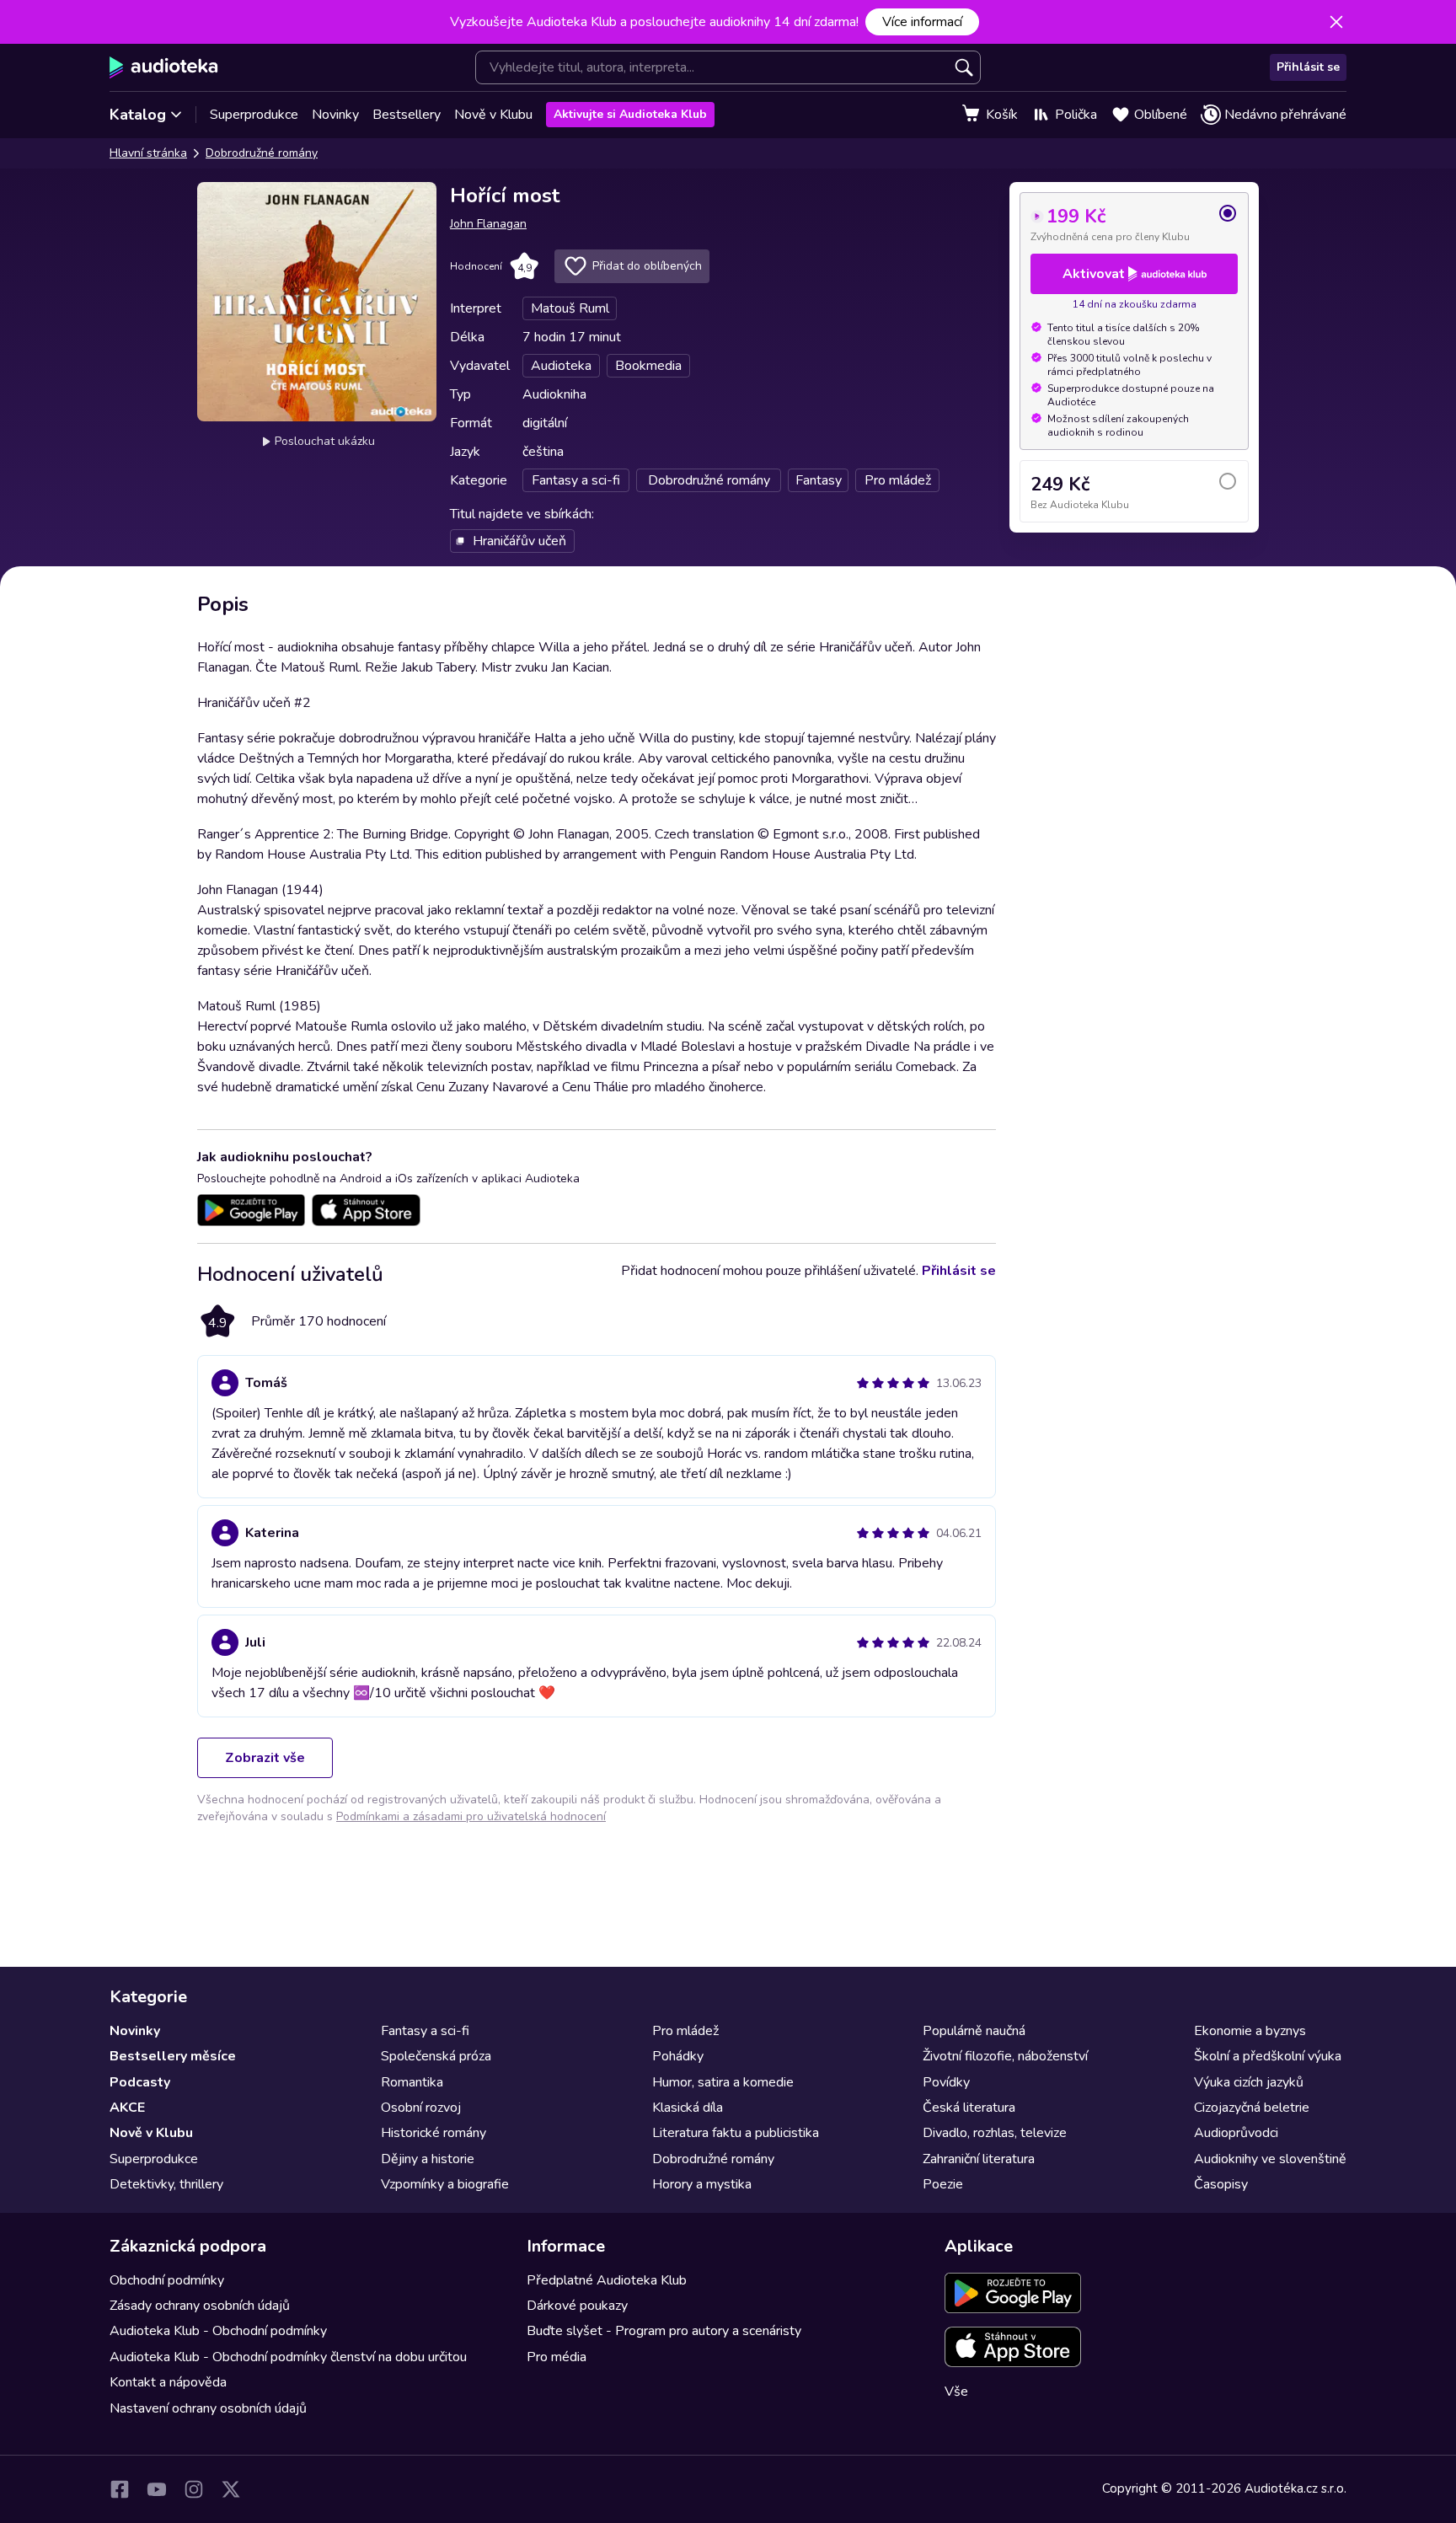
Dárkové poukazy (577, 2306)
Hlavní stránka (148, 153)
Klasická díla (688, 2108)
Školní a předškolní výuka (1268, 2056)
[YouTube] (157, 2489)
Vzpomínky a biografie (445, 2184)
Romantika (412, 2082)
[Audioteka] (164, 67)
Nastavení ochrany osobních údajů (208, 2408)
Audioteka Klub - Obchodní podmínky (218, 2331)
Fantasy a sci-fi (425, 2031)
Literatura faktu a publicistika (736, 2133)
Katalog (138, 115)
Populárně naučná (974, 2031)
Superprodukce (254, 115)
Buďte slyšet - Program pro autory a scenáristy (664, 2331)
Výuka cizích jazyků (1249, 2082)
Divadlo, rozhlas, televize (995, 2133)
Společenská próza (436, 2056)
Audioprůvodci (1236, 2133)
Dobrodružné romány (262, 153)
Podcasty (140, 2082)
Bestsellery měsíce (173, 2056)
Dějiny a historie (428, 2159)
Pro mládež (685, 2031)
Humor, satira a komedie (723, 2082)
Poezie (943, 2184)
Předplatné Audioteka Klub (607, 2280)
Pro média (557, 2357)
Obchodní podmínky (167, 2280)
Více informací (922, 22)
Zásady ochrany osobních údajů (200, 2306)
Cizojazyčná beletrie (1252, 2108)
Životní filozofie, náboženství (1005, 2056)
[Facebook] (120, 2489)
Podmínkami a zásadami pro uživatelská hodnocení (471, 1816)
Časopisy (1221, 2184)
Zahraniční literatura (979, 2159)
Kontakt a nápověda (168, 2382)
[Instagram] (194, 2489)
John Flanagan (488, 224)
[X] (231, 2489)
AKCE (127, 2108)
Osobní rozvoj (421, 2108)
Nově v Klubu (493, 115)
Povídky (946, 2082)
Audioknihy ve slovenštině (1270, 2159)
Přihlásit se (1308, 67)
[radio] (1134, 223)
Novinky (335, 115)
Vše (956, 2392)
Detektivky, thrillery (166, 2184)
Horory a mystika (702, 2184)
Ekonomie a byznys (1250, 2031)
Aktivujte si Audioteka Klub (630, 114)
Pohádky (678, 2056)
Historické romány (434, 2133)
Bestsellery (407, 115)
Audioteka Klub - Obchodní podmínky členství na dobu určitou (288, 2357)
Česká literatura (969, 2108)
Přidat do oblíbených (647, 266)
